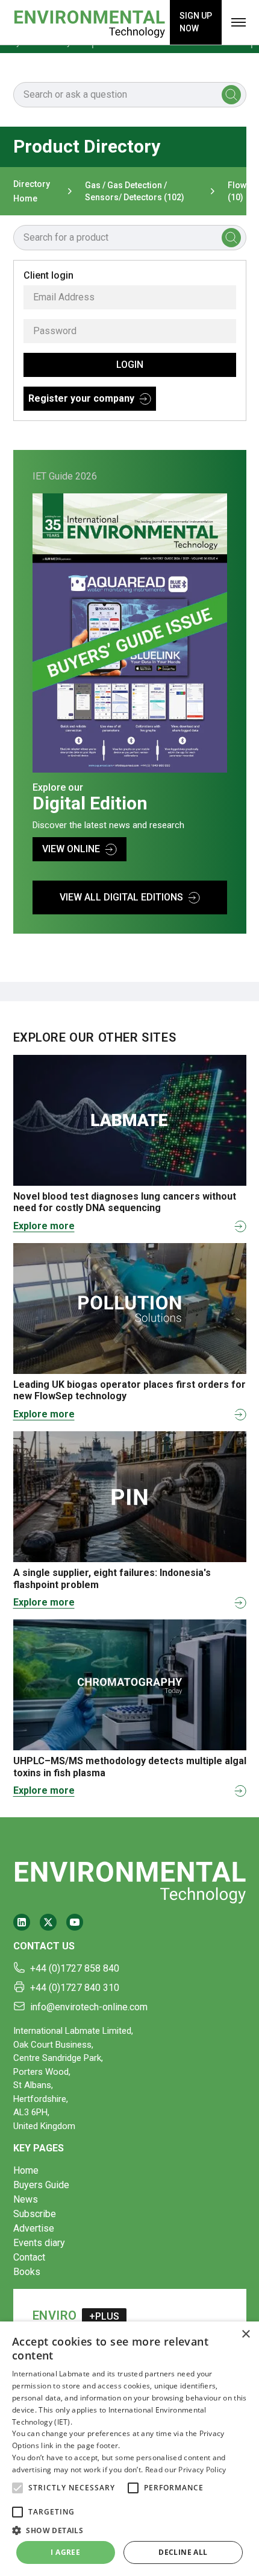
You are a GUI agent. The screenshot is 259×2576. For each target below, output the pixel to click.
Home (26, 2170)
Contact (29, 2257)
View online (71, 849)
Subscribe (35, 2214)
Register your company (81, 398)
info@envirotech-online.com (89, 2007)
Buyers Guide (41, 2185)
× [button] (245, 2334)
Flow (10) (237, 191)
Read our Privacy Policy (186, 2470)
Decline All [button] (183, 2552)
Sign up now (196, 22)
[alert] (129, 2449)
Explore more (44, 1226)
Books (27, 2272)
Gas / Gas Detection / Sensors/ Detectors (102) (135, 191)
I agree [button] (65, 2552)
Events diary (39, 2243)
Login (130, 365)
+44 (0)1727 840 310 (75, 1988)
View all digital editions (121, 897)
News (26, 2199)
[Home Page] (89, 22)
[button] (17, 2488)
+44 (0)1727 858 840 (75, 1968)
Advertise (34, 2228)
